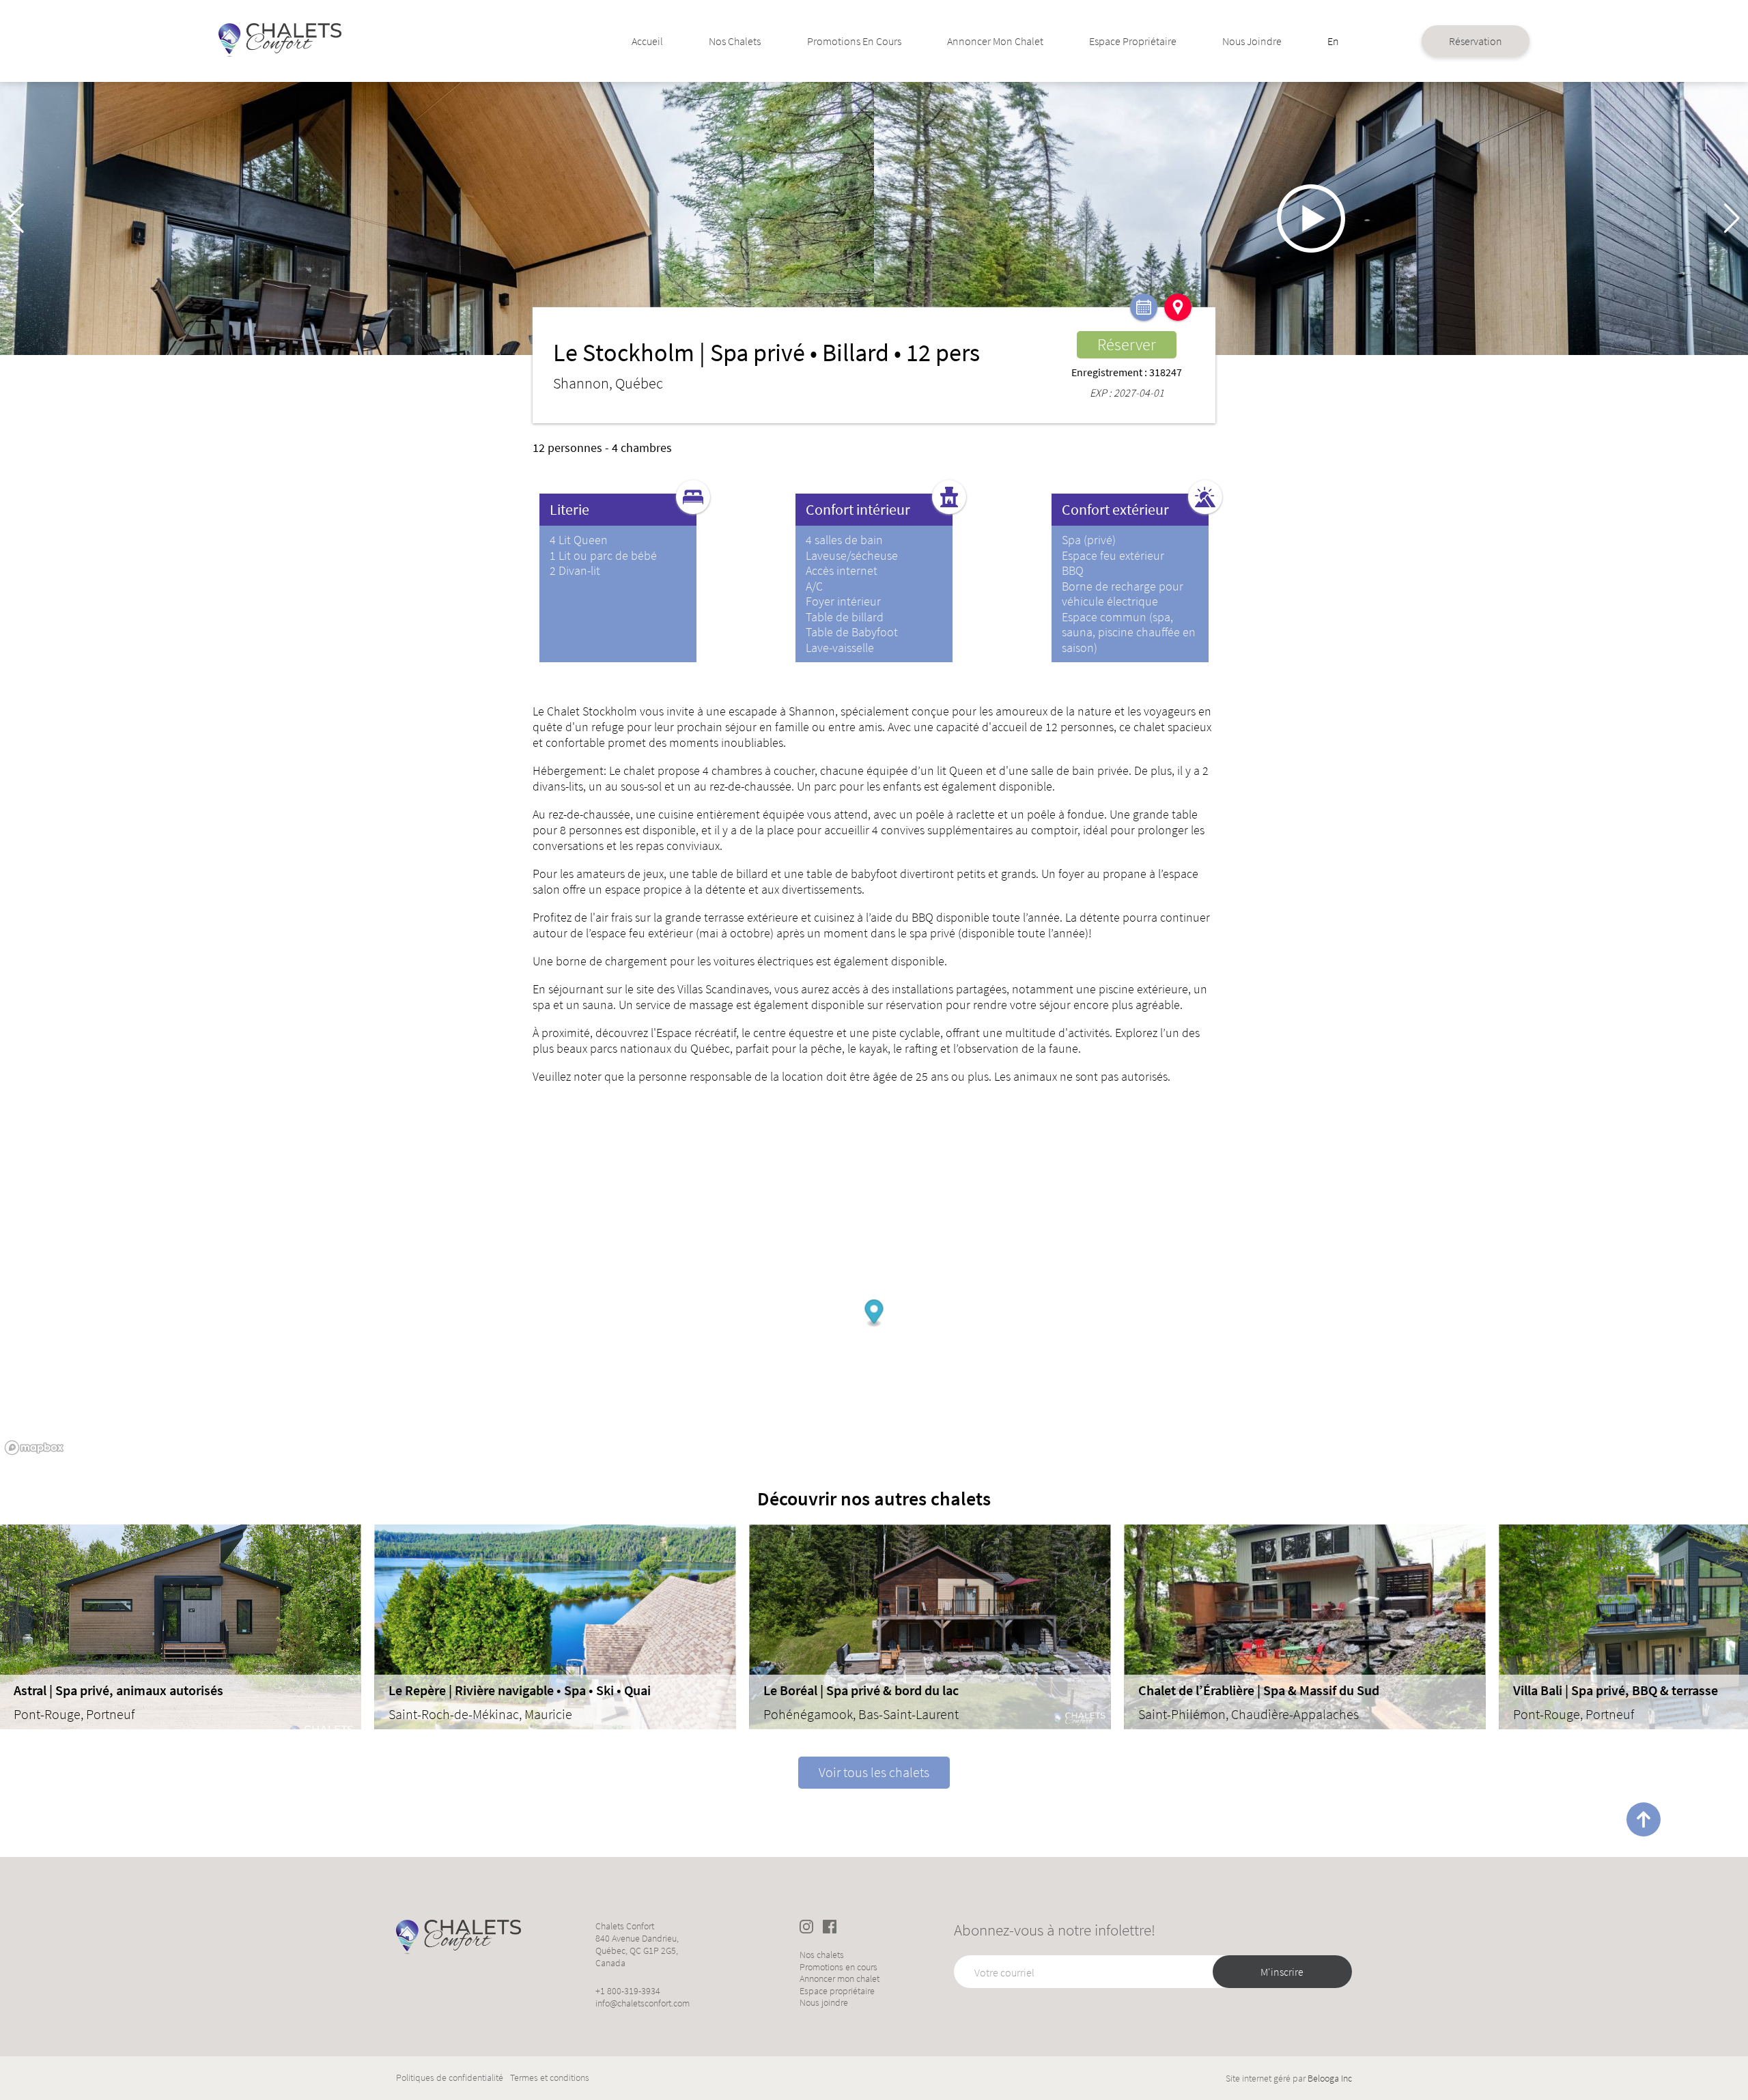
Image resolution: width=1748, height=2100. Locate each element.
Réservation (1476, 41)
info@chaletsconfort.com (643, 2003)
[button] (1732, 218)
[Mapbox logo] (34, 1448)
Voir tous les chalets (874, 1772)
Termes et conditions (550, 2078)
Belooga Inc (1330, 2078)
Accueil (647, 41)
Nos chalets (735, 41)
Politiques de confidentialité (450, 2078)
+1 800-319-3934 (628, 1991)
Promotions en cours (854, 41)
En (1333, 41)
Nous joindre (1252, 41)
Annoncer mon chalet (995, 41)
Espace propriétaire (1133, 41)
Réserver (1127, 344)
